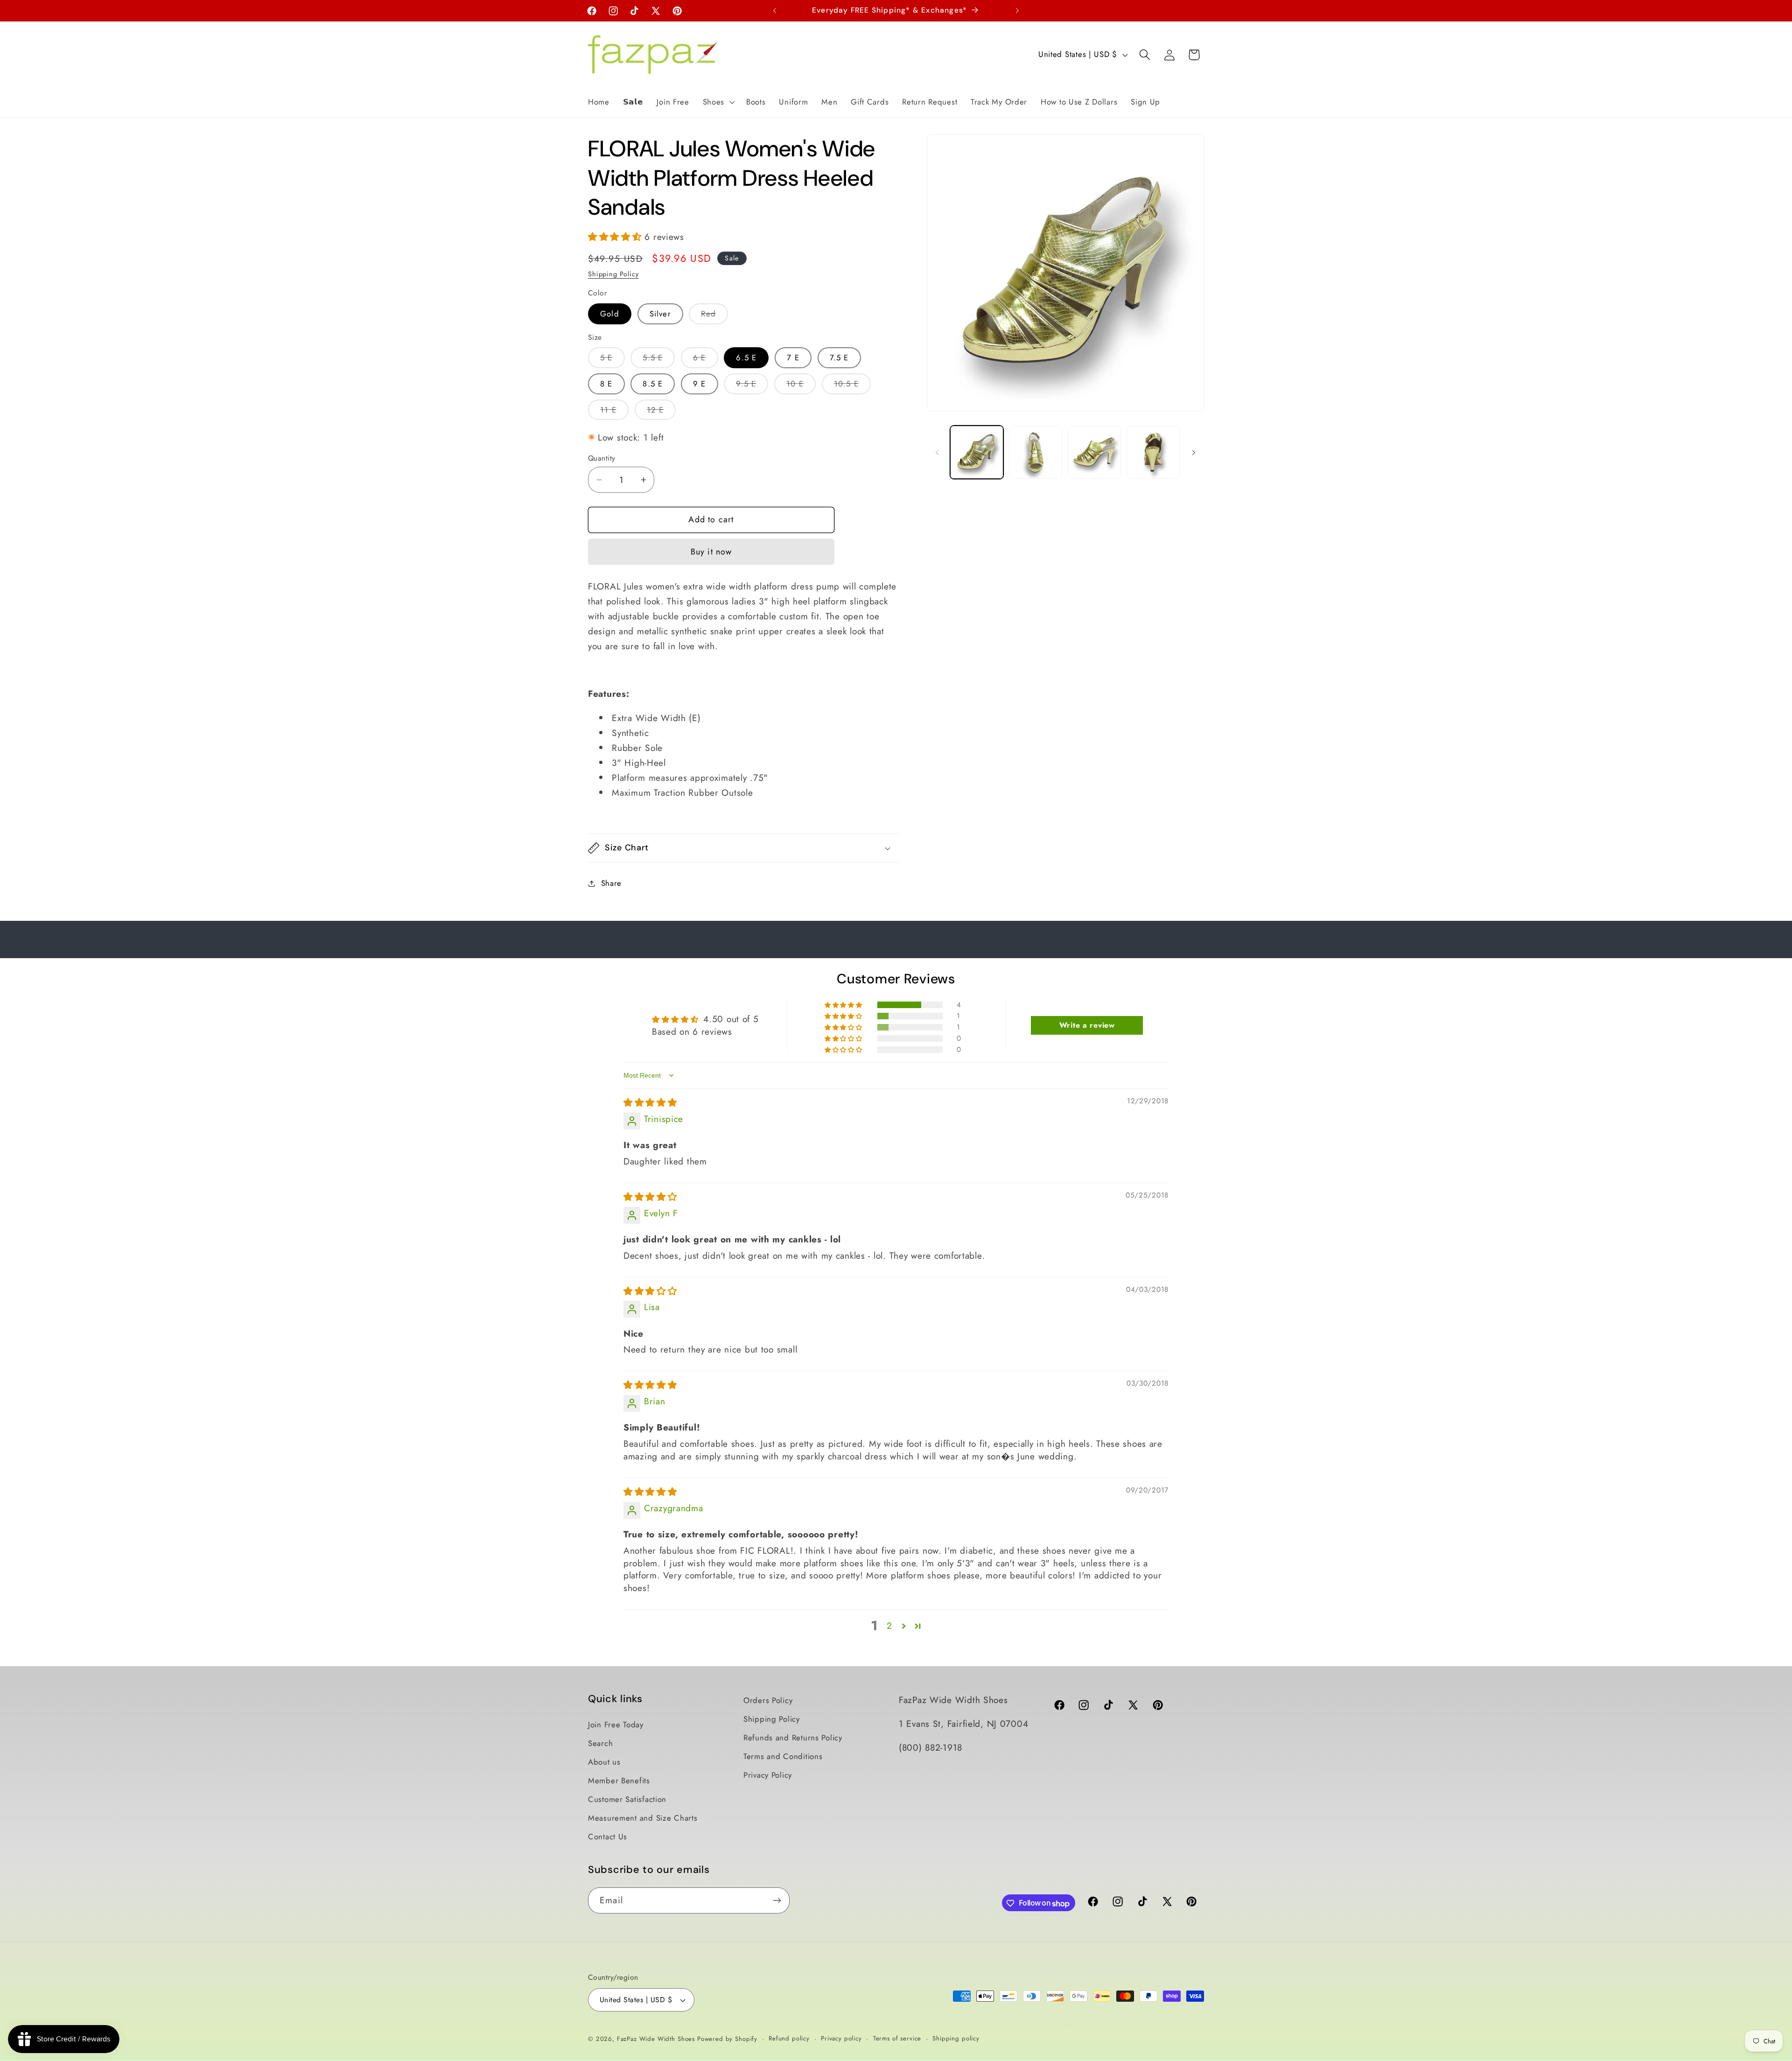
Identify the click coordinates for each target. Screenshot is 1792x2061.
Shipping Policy (613, 274)
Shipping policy (956, 2038)
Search (600, 1743)
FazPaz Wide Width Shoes (656, 2039)
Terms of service (897, 2038)
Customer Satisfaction (627, 1799)
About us (604, 1762)
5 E (612, 360)
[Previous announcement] (775, 11)
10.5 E (852, 386)
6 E (706, 360)
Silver (660, 314)
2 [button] (889, 1626)
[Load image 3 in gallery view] (1094, 452)
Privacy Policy (768, 1775)
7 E (793, 358)
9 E (700, 384)
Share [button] (611, 883)
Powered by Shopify (727, 2039)
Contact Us (608, 1837)
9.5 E (752, 386)
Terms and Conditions (783, 1756)
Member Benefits (619, 1781)
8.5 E (653, 384)
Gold (610, 314)
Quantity (602, 458)
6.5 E (746, 358)
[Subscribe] (777, 1900)
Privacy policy (841, 2038)
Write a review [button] (1087, 1025)
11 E (614, 412)
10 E (801, 386)
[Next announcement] (1017, 11)
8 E (606, 384)
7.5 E (839, 358)
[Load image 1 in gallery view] (977, 452)
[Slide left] (937, 452)
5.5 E (659, 360)
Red (714, 316)
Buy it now (711, 552)
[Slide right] (1194, 452)
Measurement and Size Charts (643, 1818)
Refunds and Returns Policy (793, 1738)
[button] (717, 102)
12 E (661, 412)
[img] (650, 1102)
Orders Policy (768, 1700)
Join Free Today (616, 1725)
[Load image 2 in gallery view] (1036, 452)
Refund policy (789, 2038)
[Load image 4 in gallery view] (1153, 452)
